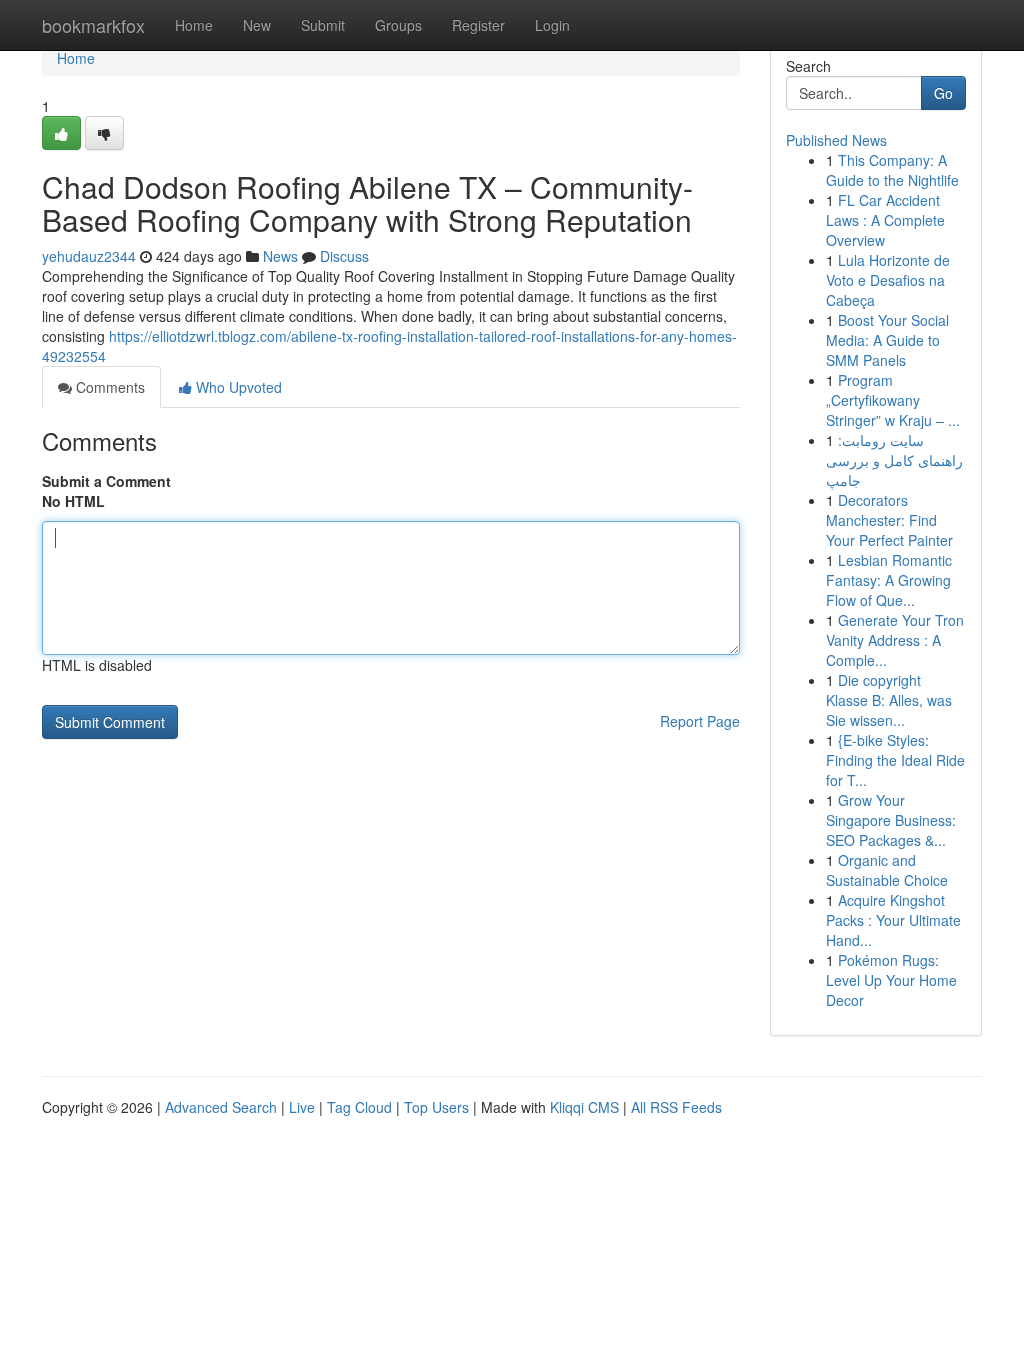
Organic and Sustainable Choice (887, 870)
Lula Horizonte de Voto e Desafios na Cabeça (888, 280)
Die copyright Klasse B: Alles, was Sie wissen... (889, 700)
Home (194, 25)
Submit (323, 25)
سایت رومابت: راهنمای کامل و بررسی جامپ (894, 460)
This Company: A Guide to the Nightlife (892, 170)
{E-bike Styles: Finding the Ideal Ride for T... (895, 760)
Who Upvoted (237, 387)
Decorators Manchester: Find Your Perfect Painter (889, 520)
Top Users (436, 1107)
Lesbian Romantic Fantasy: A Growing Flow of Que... (889, 580)
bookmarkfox (93, 25)
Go (943, 93)
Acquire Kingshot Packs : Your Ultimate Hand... (893, 920)
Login (552, 25)
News (280, 256)
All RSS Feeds (676, 1107)
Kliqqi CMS (584, 1107)
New (257, 25)
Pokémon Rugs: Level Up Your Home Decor (891, 980)
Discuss (344, 256)
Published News (836, 140)
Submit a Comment (106, 481)
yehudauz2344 (89, 256)
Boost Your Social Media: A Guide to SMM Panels (887, 340)
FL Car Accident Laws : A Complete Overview (885, 220)
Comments (108, 387)
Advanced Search (221, 1107)
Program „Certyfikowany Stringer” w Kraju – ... (893, 400)
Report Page (700, 721)
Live (302, 1107)
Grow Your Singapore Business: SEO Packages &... (891, 820)
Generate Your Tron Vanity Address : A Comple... (895, 640)
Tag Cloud (359, 1107)
